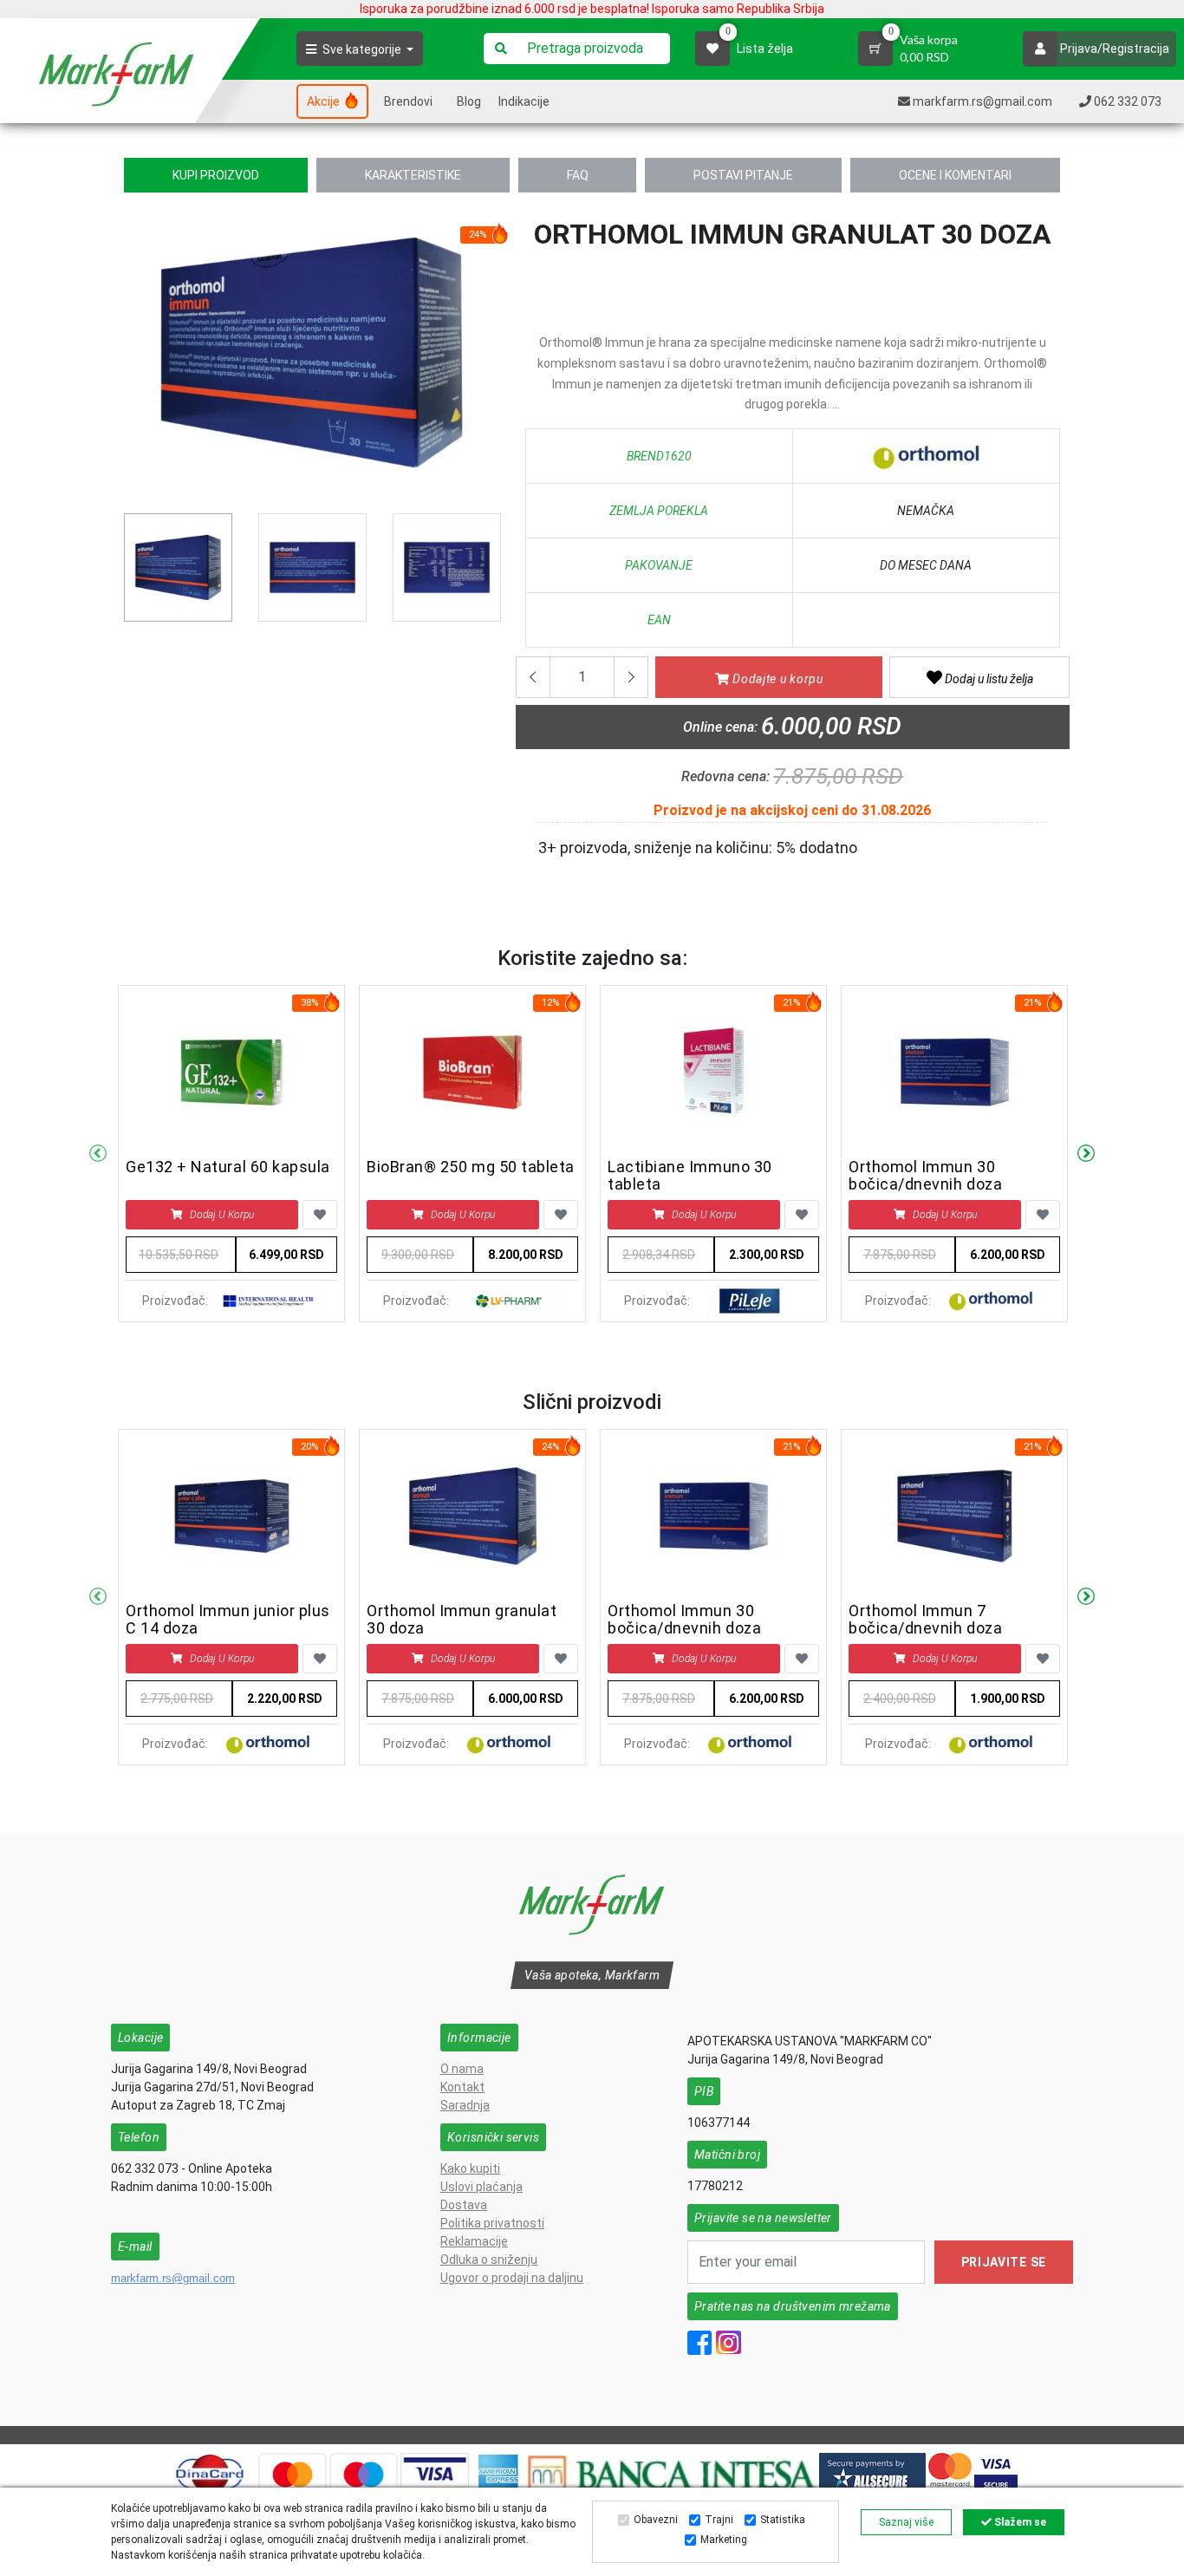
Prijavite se (1004, 2262)
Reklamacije (474, 2241)
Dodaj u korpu (222, 1215)
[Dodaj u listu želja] (320, 1215)
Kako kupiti (470, 2168)
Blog (469, 101)
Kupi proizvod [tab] (216, 175)
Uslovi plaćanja (481, 2187)
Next (1086, 1154)
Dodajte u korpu (777, 679)
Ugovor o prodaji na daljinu (512, 2278)
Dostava (464, 2205)
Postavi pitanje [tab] (743, 175)
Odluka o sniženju (489, 2260)
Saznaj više (906, 2522)
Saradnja (465, 2105)
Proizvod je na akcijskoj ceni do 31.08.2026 (792, 810)
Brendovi (408, 101)
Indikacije (524, 101)
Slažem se (1019, 2522)
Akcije (325, 101)
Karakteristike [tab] (413, 175)
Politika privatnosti (492, 2223)
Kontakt (462, 2087)
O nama (462, 2069)
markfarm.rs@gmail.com (173, 2278)
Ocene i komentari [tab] (955, 175)
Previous (133, 359)
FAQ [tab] (578, 175)
